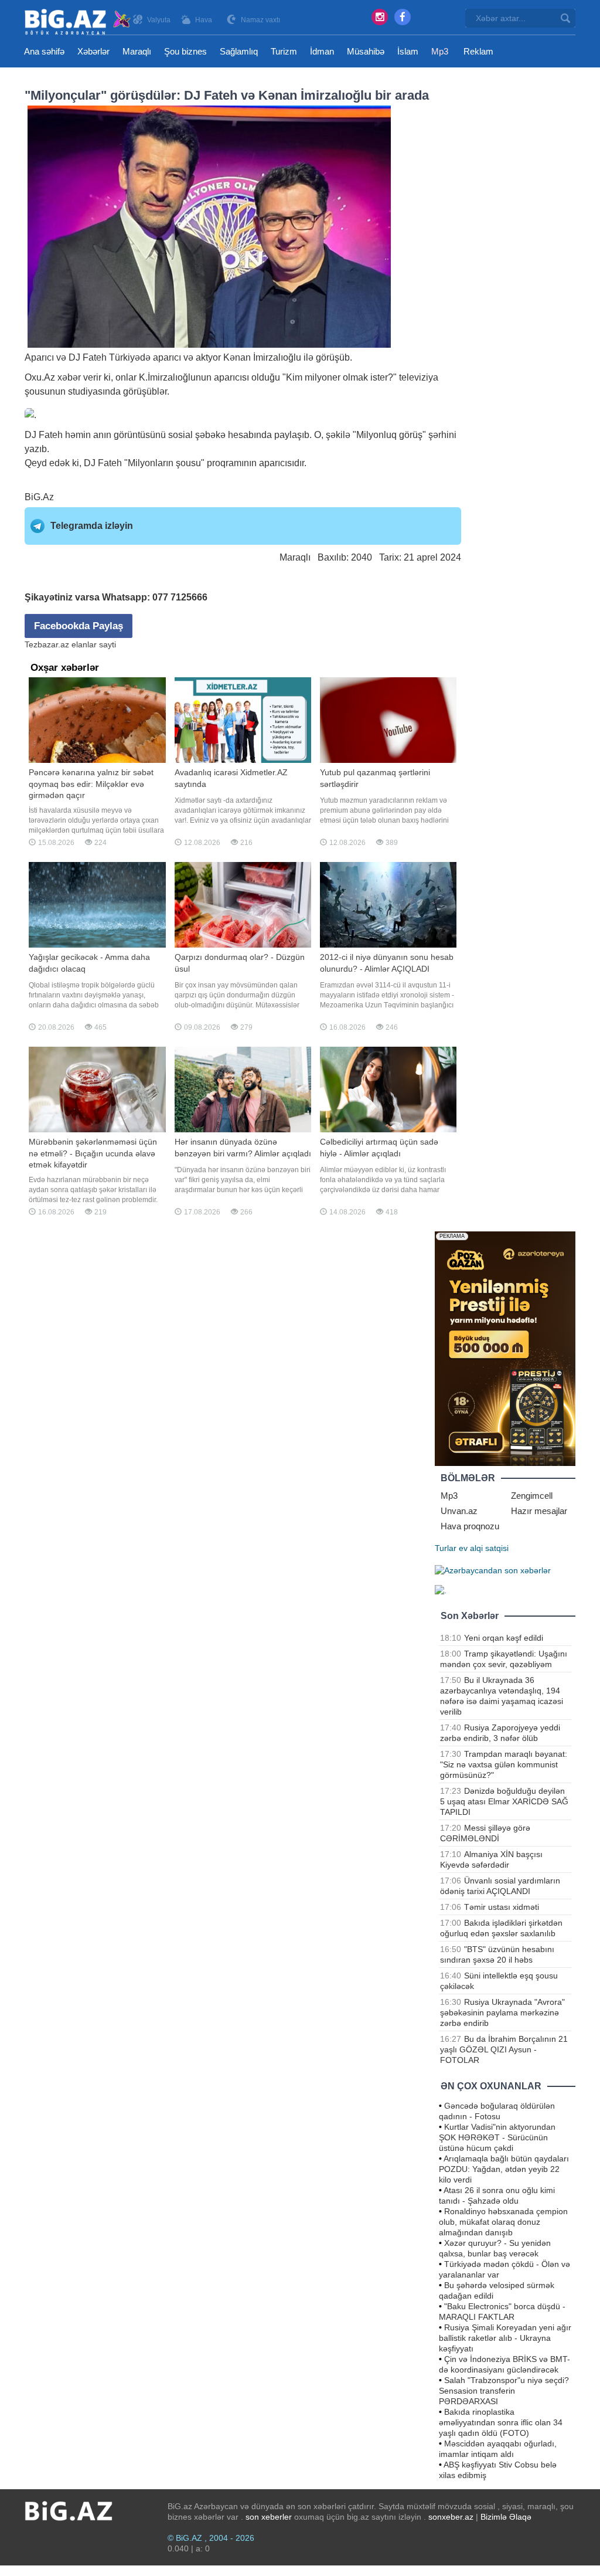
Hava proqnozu (470, 1526)
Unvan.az (459, 1511)
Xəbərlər (93, 51)
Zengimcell (532, 1496)
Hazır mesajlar (539, 1511)
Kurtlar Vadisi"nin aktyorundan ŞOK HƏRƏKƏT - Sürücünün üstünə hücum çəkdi (497, 2137)
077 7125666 (180, 597)
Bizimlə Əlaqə (506, 2517)
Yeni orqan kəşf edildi (504, 1638)
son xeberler (269, 2517)
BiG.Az (39, 497)
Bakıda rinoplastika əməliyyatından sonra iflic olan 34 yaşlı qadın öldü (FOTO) (501, 2422)
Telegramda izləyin (92, 526)
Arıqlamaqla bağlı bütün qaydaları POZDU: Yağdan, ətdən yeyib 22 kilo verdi (504, 2169)
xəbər (69, 377)
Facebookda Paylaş (79, 626)
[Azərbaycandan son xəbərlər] (493, 1569)
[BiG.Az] (78, 22)
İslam (408, 51)
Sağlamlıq (239, 51)
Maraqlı (137, 51)
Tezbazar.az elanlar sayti (70, 644)
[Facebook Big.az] (403, 17)
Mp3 (440, 51)
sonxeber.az (451, 2517)
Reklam (478, 51)
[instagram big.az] (380, 17)
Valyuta (159, 20)
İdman (322, 51)
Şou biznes (185, 51)
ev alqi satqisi (484, 1548)
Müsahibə (366, 51)
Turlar (446, 1548)
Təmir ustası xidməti (502, 1907)
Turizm (284, 51)
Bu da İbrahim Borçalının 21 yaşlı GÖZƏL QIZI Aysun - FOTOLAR (504, 2049)
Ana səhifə (44, 51)
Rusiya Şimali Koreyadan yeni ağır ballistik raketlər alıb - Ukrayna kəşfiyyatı (505, 2338)
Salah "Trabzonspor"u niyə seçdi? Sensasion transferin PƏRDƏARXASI (504, 2391)
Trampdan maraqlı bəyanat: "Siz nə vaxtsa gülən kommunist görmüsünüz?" (504, 1764)
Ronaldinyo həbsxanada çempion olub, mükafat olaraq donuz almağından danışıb (503, 2222)
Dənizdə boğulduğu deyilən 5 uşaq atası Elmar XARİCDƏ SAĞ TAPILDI (504, 1801)
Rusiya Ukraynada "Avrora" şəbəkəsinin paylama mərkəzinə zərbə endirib (502, 2012)
